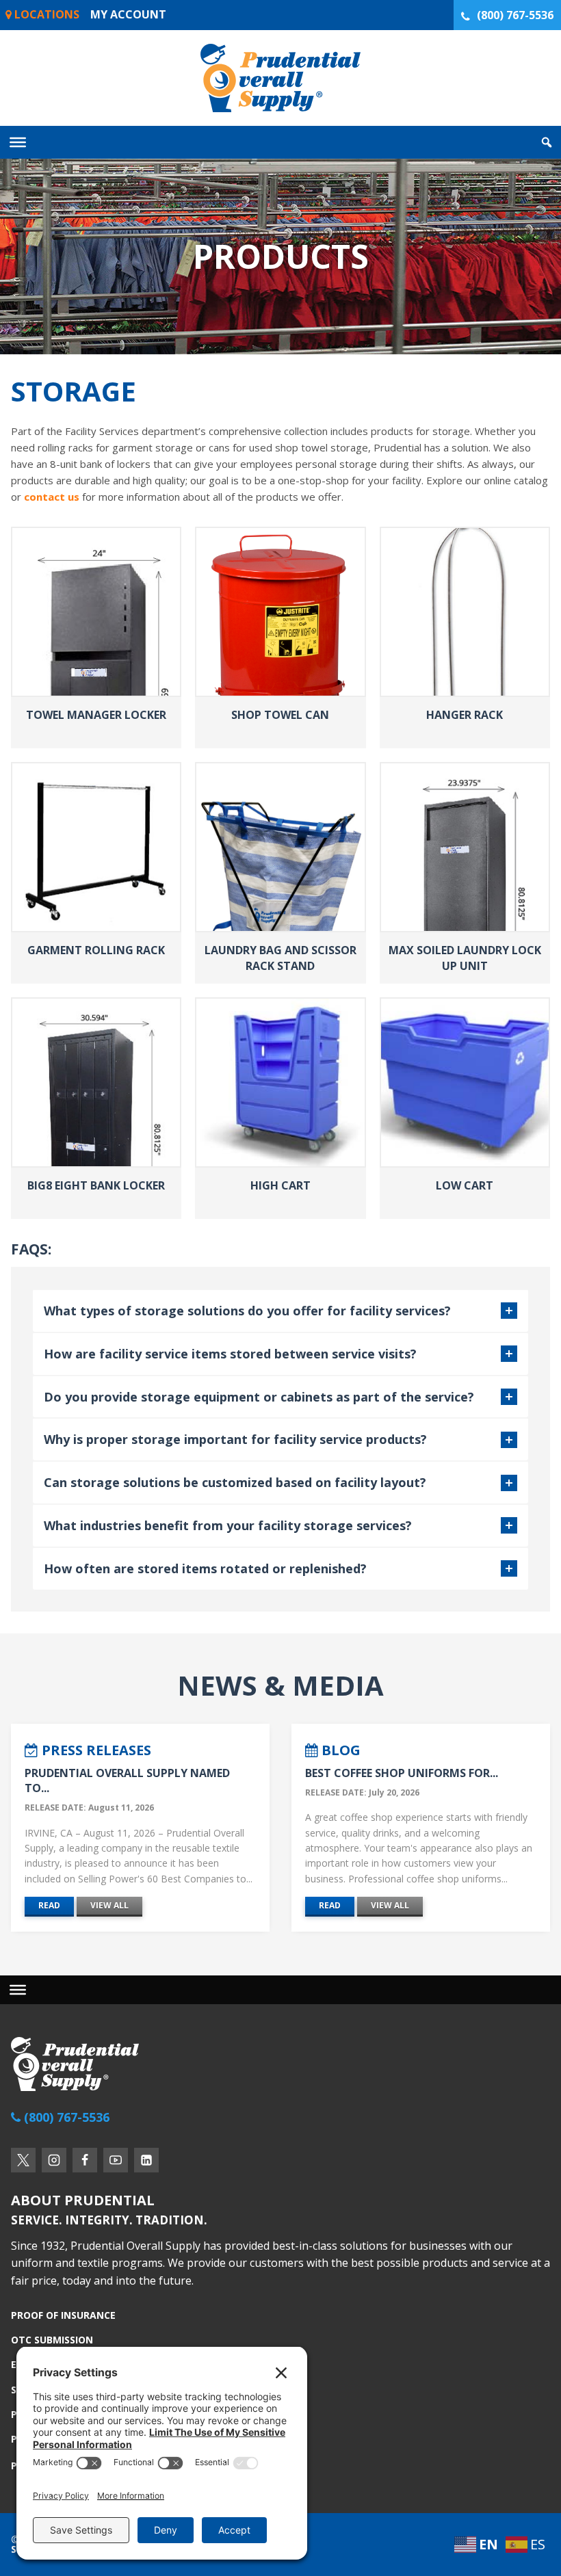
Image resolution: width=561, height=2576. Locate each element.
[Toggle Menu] (18, 142)
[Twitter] (23, 2160)
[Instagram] (54, 2160)
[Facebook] (85, 2160)
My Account (128, 14)
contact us (52, 497)
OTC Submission (52, 2340)
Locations (45, 14)
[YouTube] (116, 2160)
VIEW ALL (109, 1905)
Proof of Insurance (63, 2316)
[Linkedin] (146, 2160)
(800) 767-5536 (515, 15)
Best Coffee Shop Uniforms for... (402, 1773)
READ (49, 1905)
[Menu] (18, 1990)
